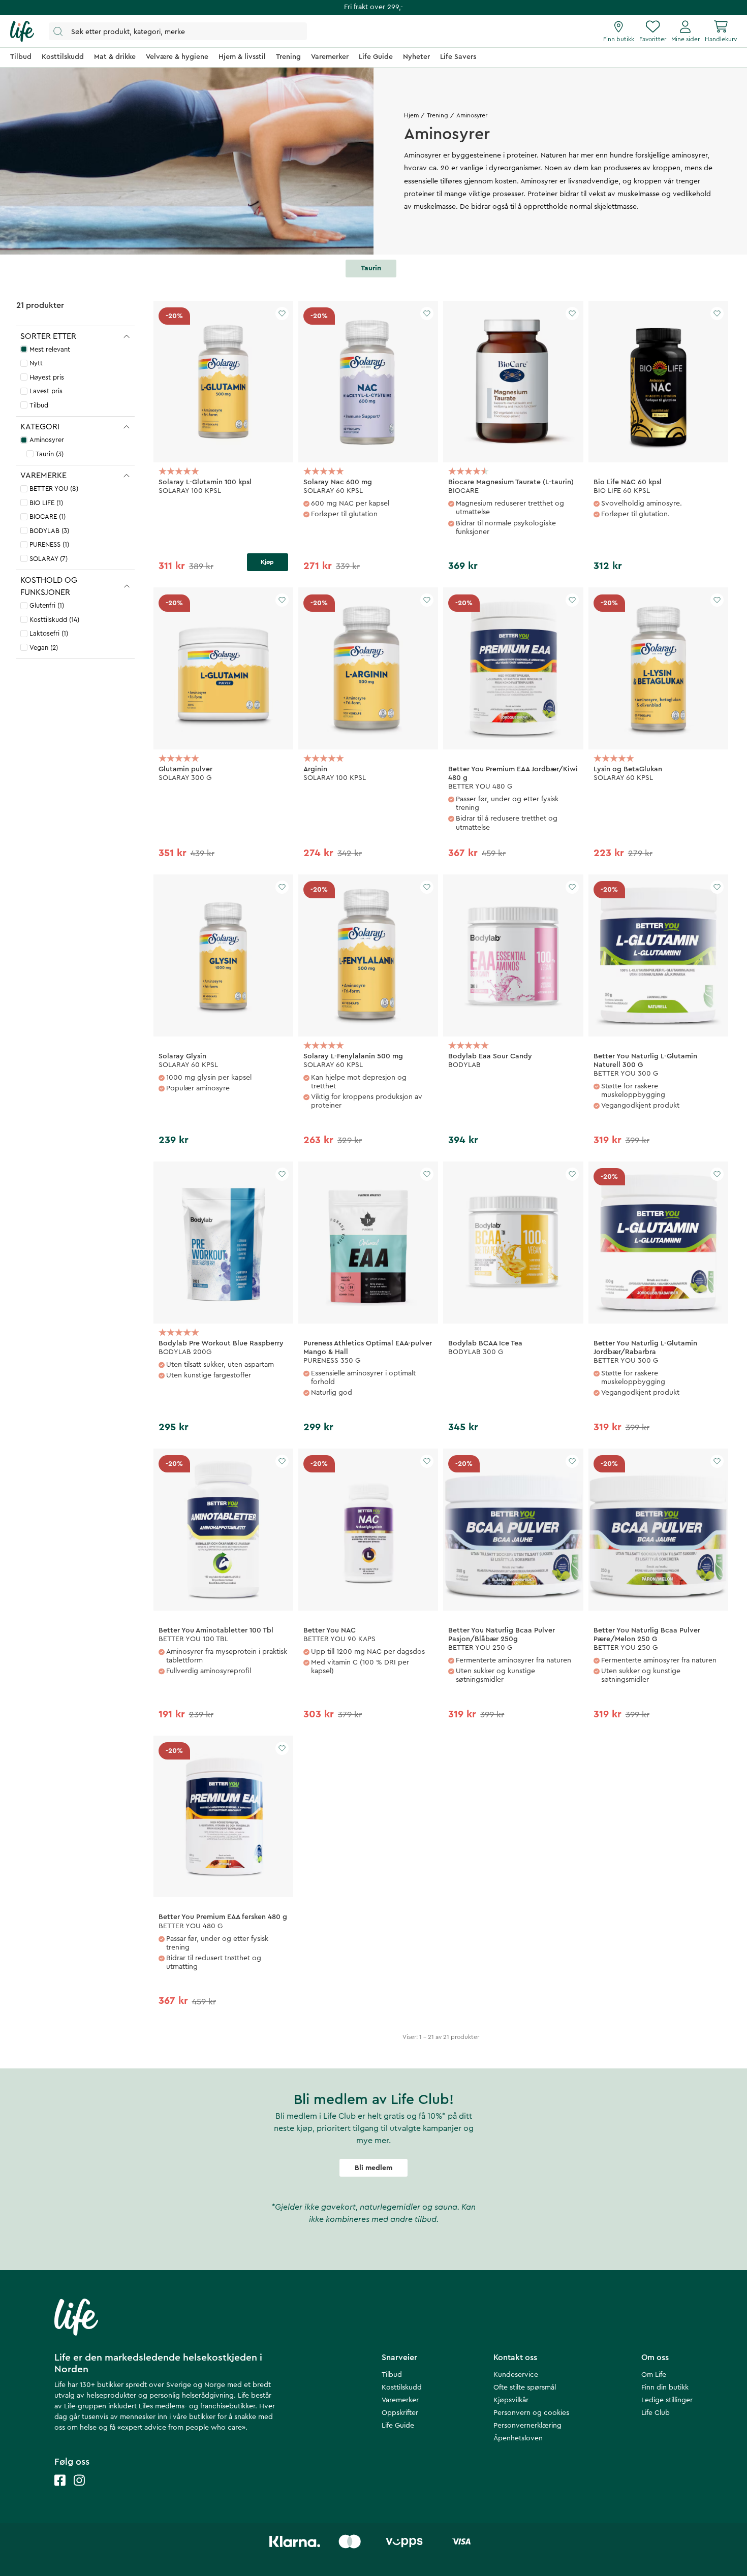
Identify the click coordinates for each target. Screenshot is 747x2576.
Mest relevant (50, 349)
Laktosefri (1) (49, 633)
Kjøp (267, 562)
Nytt (36, 363)
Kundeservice (516, 2375)
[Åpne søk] (178, 31)
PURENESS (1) (49, 544)
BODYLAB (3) (49, 531)
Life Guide (398, 2426)
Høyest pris (47, 377)
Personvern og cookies (531, 2413)
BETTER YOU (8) (54, 489)
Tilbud (39, 405)
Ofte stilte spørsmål (525, 2387)
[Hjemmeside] (22, 32)
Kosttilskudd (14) (54, 620)
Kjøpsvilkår (511, 2400)
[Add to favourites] (282, 313)
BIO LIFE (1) (46, 503)
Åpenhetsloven (518, 2438)
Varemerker (400, 2400)
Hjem (411, 115)
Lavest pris (46, 391)
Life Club (656, 2413)
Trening (438, 115)
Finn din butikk (665, 2387)
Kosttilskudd (402, 2387)
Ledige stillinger (667, 2400)
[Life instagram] (79, 2490)
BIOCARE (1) (48, 516)
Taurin (371, 268)
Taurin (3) (50, 454)
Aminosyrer (47, 440)
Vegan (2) (44, 648)
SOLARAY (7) (49, 559)
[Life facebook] (60, 2490)
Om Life (654, 2375)
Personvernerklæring (527, 2426)
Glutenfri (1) (47, 605)
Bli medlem (373, 2168)
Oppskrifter (400, 2413)
